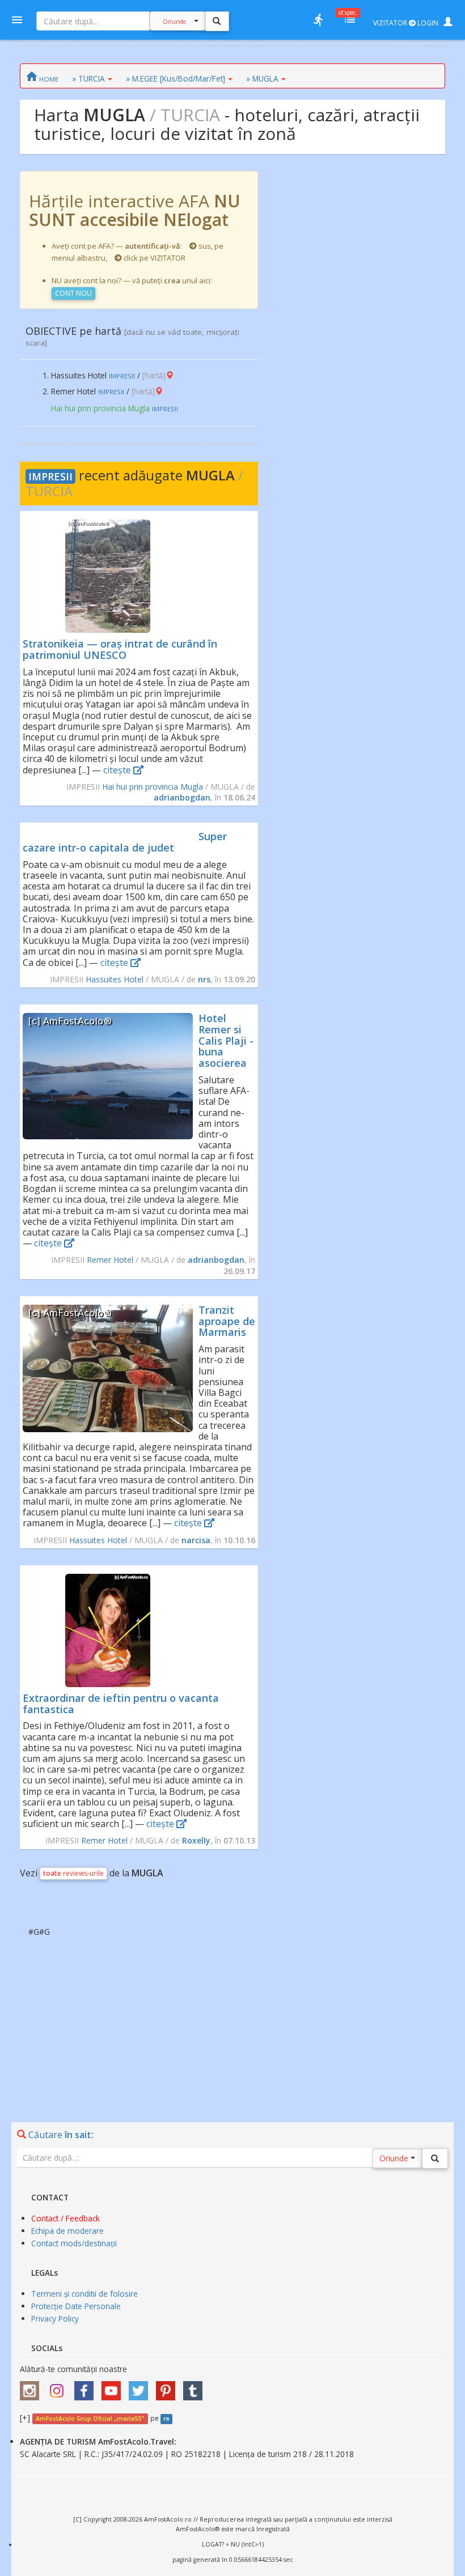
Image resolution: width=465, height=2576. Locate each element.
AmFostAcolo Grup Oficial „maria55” (90, 2419)
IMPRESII (50, 476)
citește (118, 770)
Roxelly (196, 1840)
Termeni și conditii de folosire (84, 2294)
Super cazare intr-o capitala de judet (125, 842)
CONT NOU (73, 293)
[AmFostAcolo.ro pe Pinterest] (168, 2387)
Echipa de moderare (67, 2231)
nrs (204, 979)
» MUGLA (262, 78)
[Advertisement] (232, 2017)
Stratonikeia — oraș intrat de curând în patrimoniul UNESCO (120, 649)
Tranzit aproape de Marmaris (227, 1321)
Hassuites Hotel (115, 979)
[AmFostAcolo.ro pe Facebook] (87, 2387)
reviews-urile (73, 1873)
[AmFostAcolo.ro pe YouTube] (114, 2387)
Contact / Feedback (65, 2218)
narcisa (196, 1540)
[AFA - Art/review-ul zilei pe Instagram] (32, 2387)
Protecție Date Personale (76, 2306)
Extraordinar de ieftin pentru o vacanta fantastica (121, 1704)
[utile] (318, 20)
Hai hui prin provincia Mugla (153, 787)
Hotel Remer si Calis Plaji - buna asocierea (226, 1040)
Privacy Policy (55, 2319)
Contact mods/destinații (74, 2243)
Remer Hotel (110, 1260)
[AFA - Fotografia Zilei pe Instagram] (60, 2387)
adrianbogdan (182, 797)
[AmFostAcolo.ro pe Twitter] (141, 2387)
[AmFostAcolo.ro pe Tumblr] (196, 2387)
